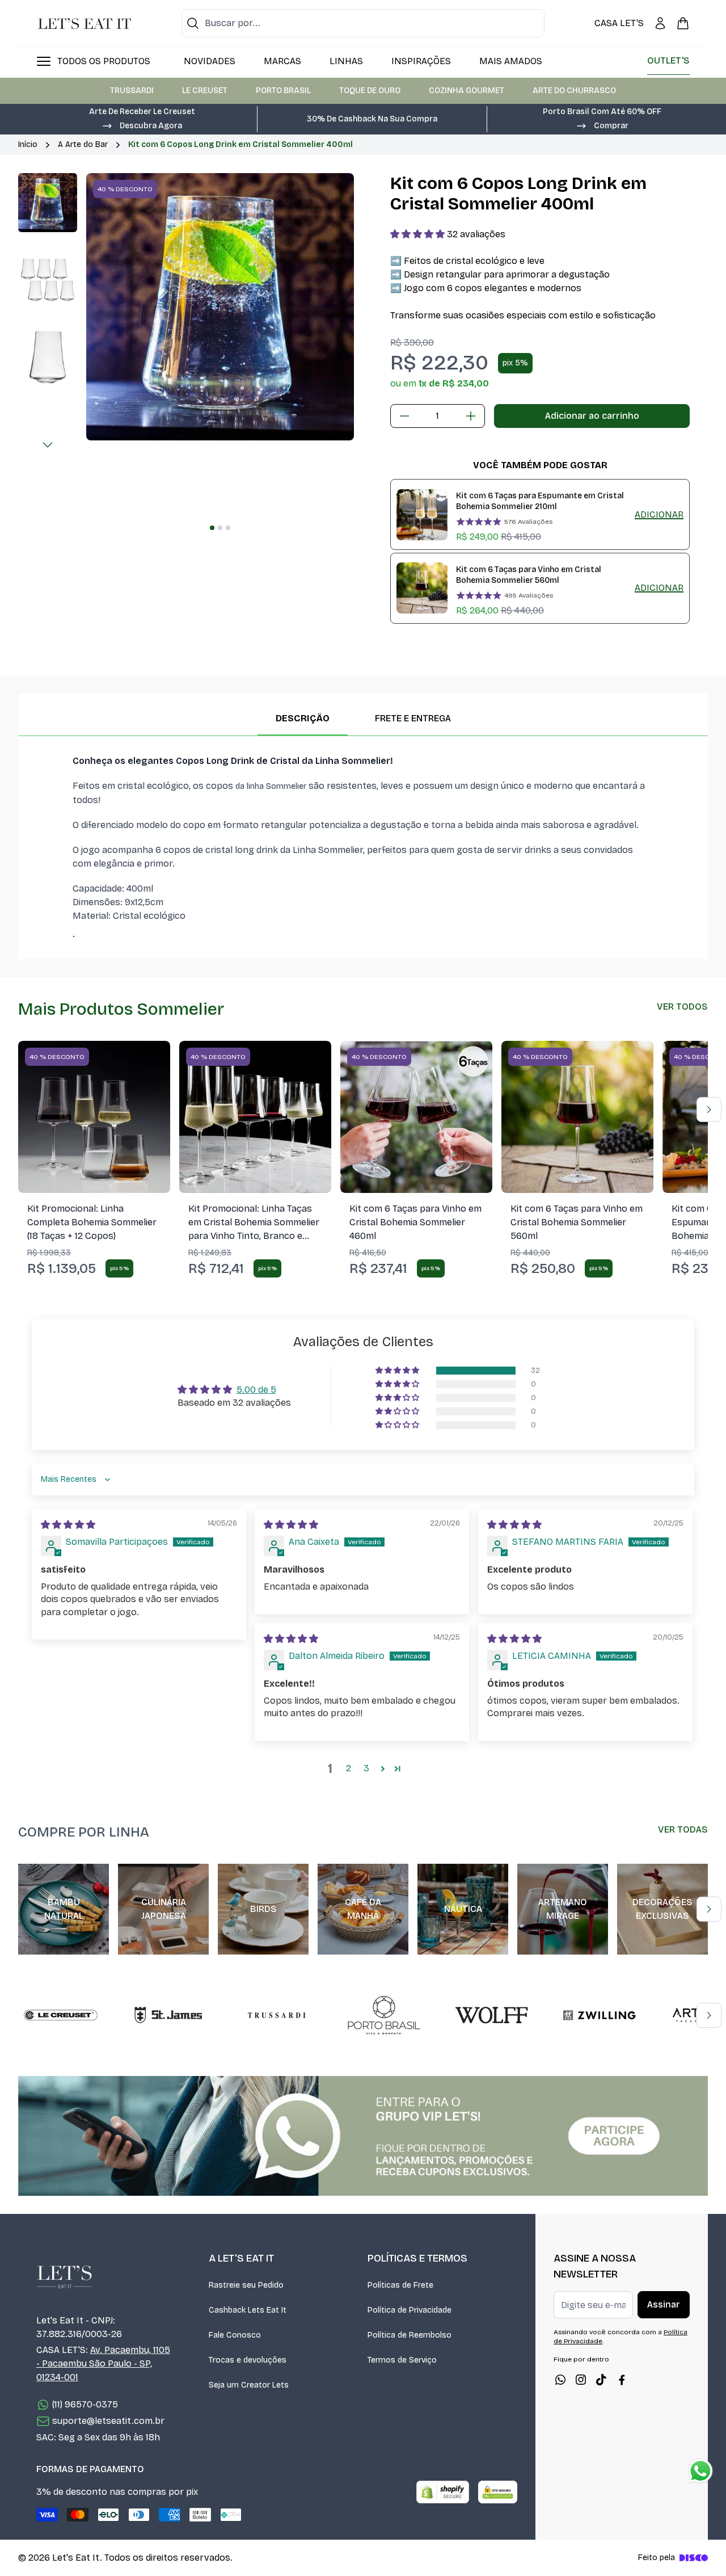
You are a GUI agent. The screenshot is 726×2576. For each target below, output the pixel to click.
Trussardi (132, 91)
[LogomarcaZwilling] (600, 2015)
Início (28, 144)
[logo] (85, 23)
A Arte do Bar (83, 144)
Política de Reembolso (410, 2335)
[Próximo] (48, 445)
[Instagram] (581, 2380)
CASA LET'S (619, 23)
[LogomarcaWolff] (492, 2015)
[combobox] (363, 23)
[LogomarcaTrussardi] (276, 2015)
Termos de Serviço (402, 2360)
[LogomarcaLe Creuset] (61, 2015)
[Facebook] (622, 2380)
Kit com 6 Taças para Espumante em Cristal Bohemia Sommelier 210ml (540, 501)
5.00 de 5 (256, 1390)
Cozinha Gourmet (467, 91)
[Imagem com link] (363, 2136)
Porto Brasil (283, 91)
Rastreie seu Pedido (246, 2285)
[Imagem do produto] (94, 1117)
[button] (142, 125)
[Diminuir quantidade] (404, 416)
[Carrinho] (683, 23)
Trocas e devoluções (248, 2360)
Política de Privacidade (410, 2310)
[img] (68, 1525)
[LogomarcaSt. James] (168, 2015)
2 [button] (349, 1768)
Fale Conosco (235, 2335)
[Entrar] (660, 23)
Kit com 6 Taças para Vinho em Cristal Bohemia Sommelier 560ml (529, 575)
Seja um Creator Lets (249, 2385)
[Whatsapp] (560, 2380)
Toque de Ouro (370, 91)
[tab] (212, 528)
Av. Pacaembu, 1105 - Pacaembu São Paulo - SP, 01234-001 (103, 2363)
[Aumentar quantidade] (471, 416)
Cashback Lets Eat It (248, 2310)
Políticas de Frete (400, 2285)
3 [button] (366, 1768)
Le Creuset (205, 91)
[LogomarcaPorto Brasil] (384, 2015)
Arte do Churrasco (574, 91)
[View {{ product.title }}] (422, 515)
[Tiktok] (601, 2380)
